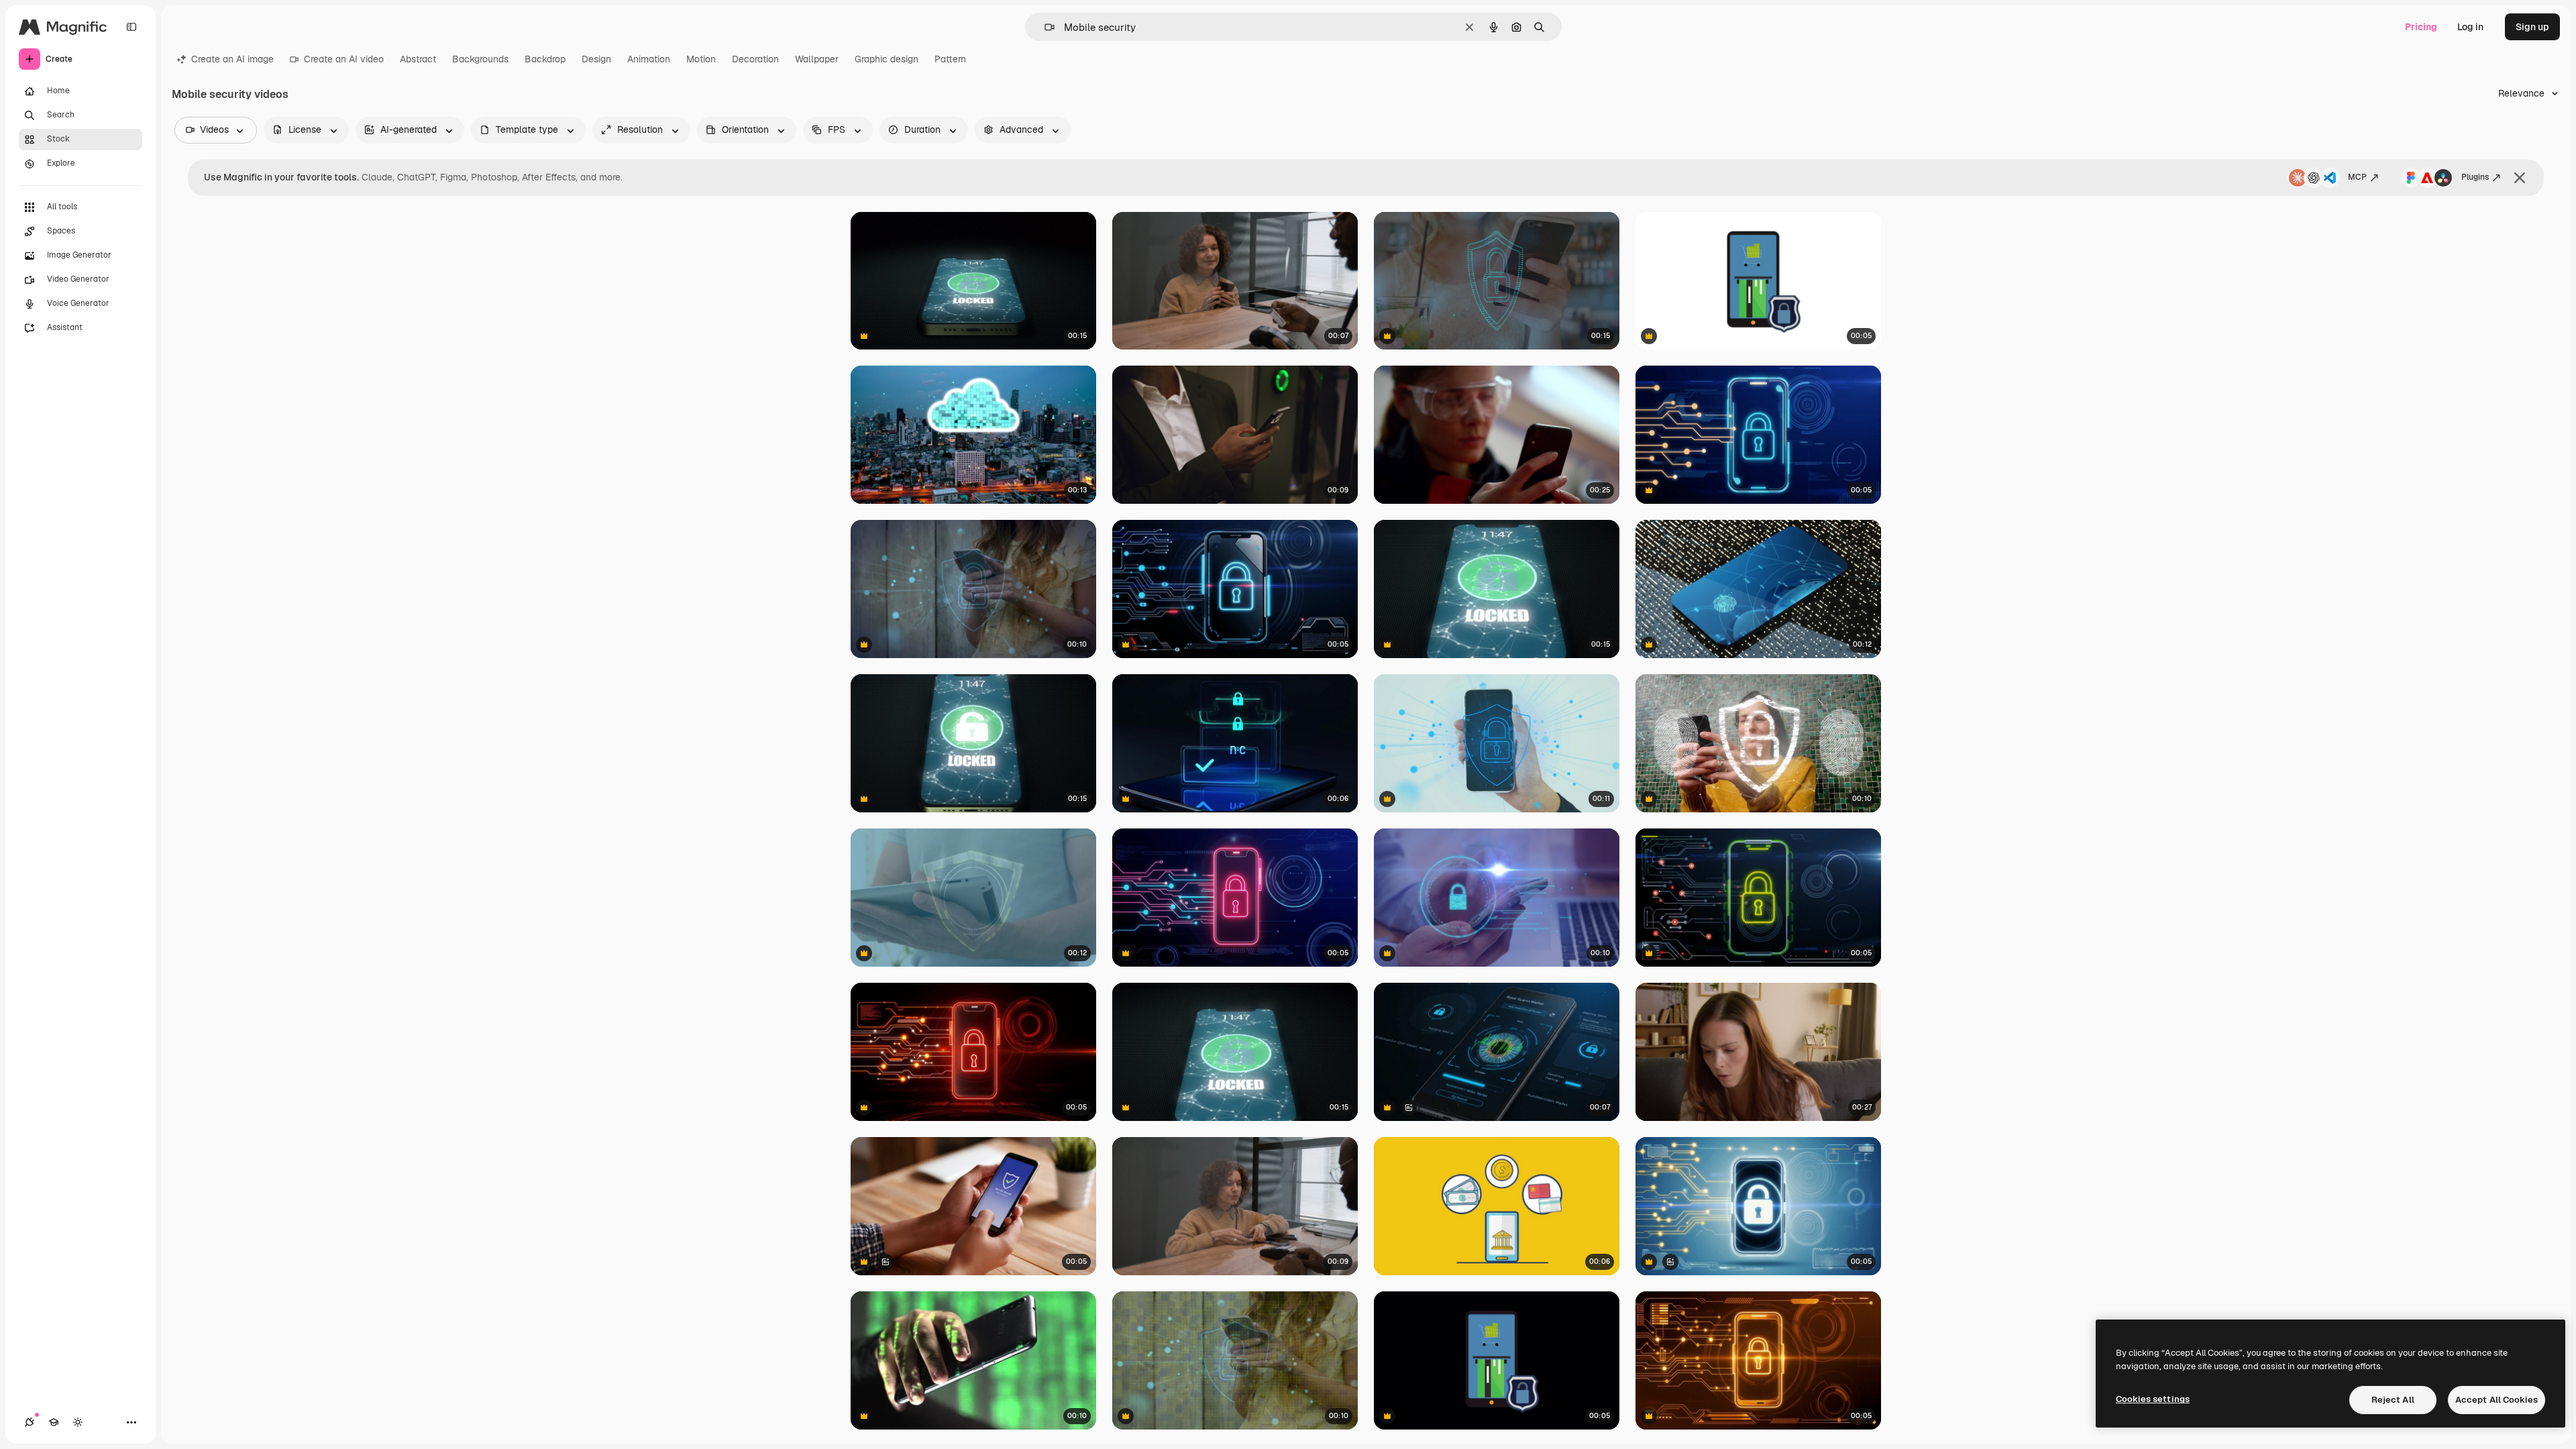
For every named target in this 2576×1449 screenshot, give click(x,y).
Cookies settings (2153, 1399)
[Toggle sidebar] (131, 27)
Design (596, 59)
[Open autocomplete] (1044, 27)
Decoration (755, 59)
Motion (701, 59)
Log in (2470, 27)
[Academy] (54, 1422)
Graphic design (887, 59)
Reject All (2393, 1400)
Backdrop (545, 59)
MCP (2357, 177)
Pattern (950, 59)
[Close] (2520, 178)
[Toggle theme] (78, 1422)
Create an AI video (344, 59)
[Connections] (30, 1422)
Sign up (2532, 27)
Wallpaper (817, 59)
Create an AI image (232, 59)
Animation (649, 59)
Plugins (2475, 177)
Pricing (2421, 27)
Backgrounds (480, 59)
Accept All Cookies (2497, 1400)
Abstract (418, 59)
